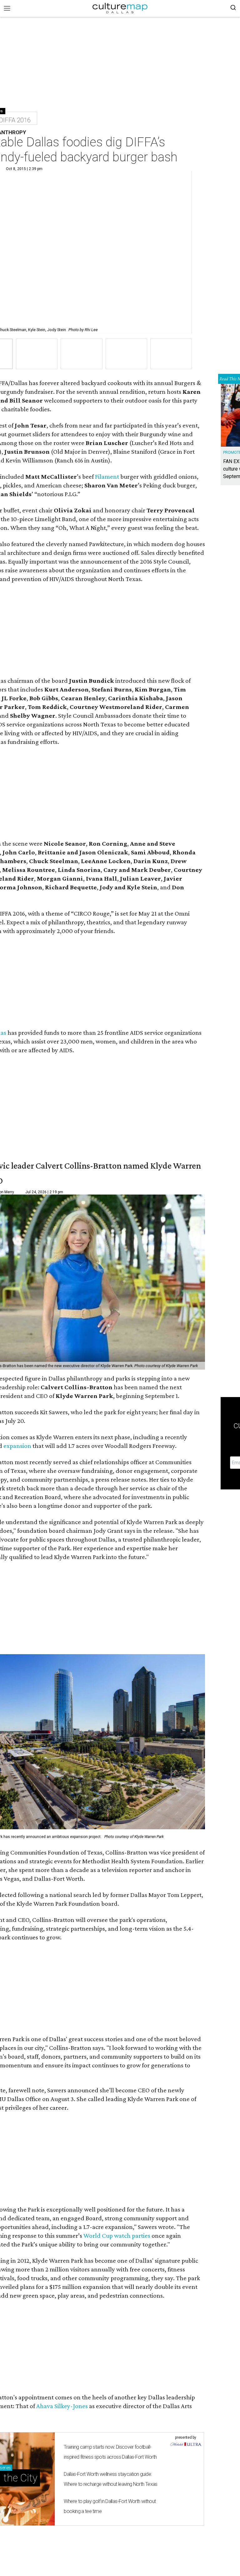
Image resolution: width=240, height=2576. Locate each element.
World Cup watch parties (117, 2236)
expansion (17, 1446)
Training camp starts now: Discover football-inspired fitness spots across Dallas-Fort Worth (110, 2452)
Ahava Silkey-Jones (62, 2406)
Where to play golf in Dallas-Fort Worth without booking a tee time (110, 2506)
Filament (107, 477)
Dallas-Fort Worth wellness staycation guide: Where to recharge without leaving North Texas (110, 2479)
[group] (37, 354)
